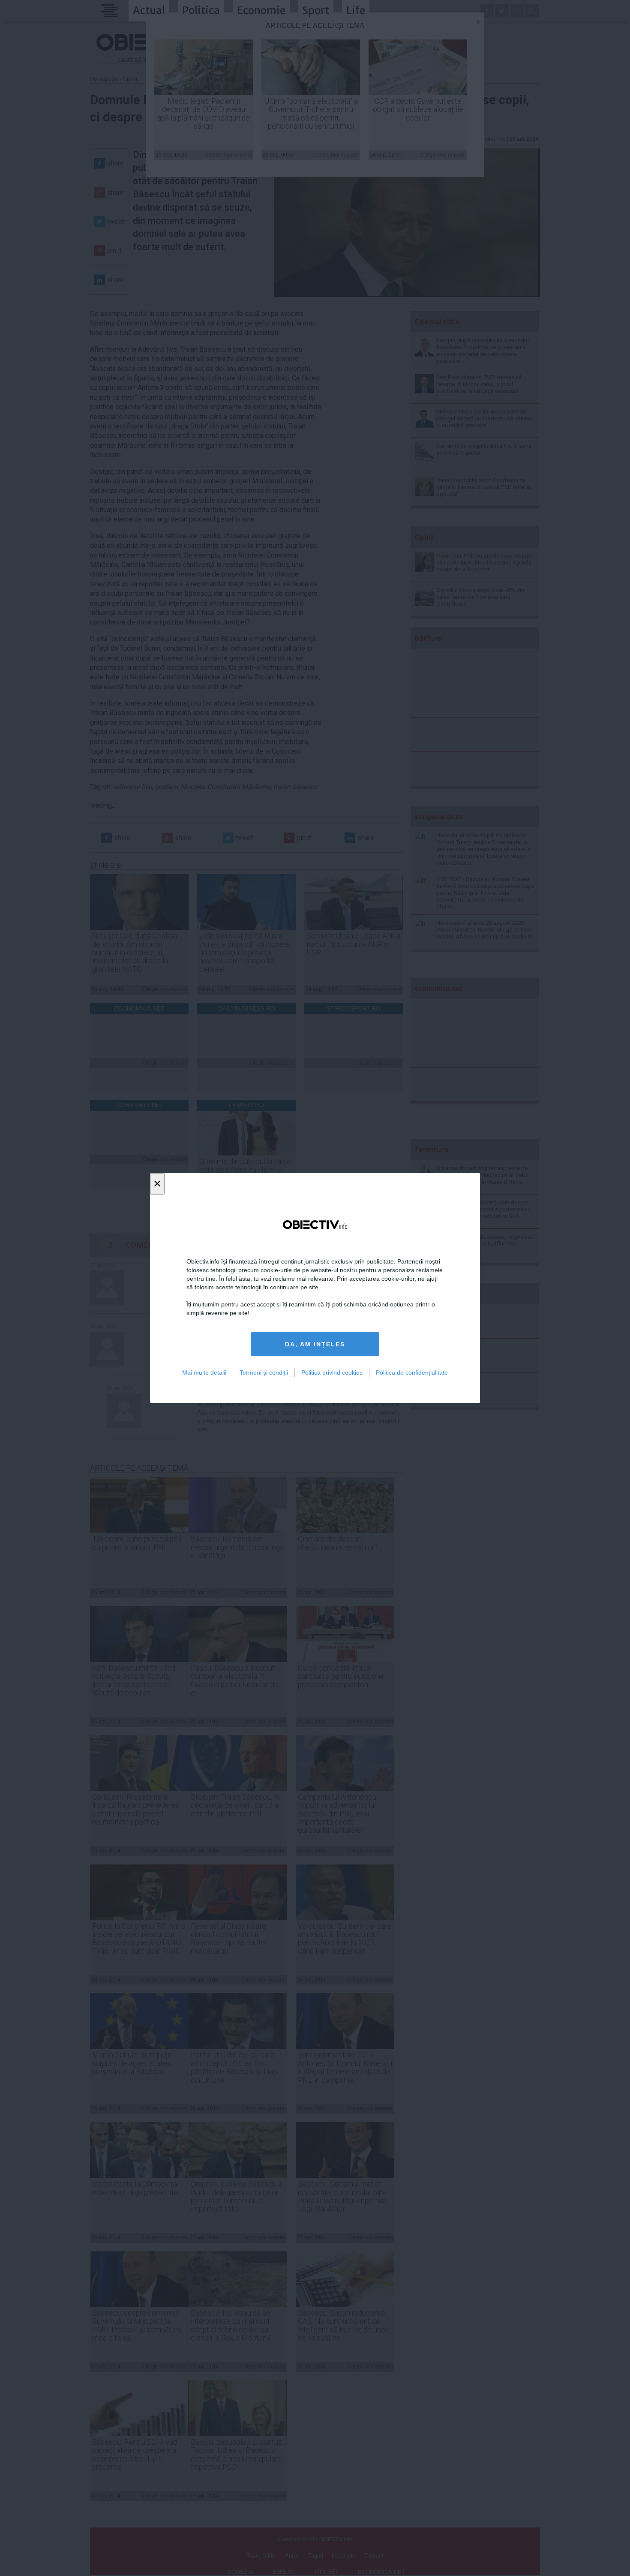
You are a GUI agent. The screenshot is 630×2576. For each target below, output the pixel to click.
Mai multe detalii (204, 1372)
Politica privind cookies (332, 1372)
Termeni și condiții (264, 1372)
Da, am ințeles (315, 1344)
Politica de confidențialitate (412, 1372)
